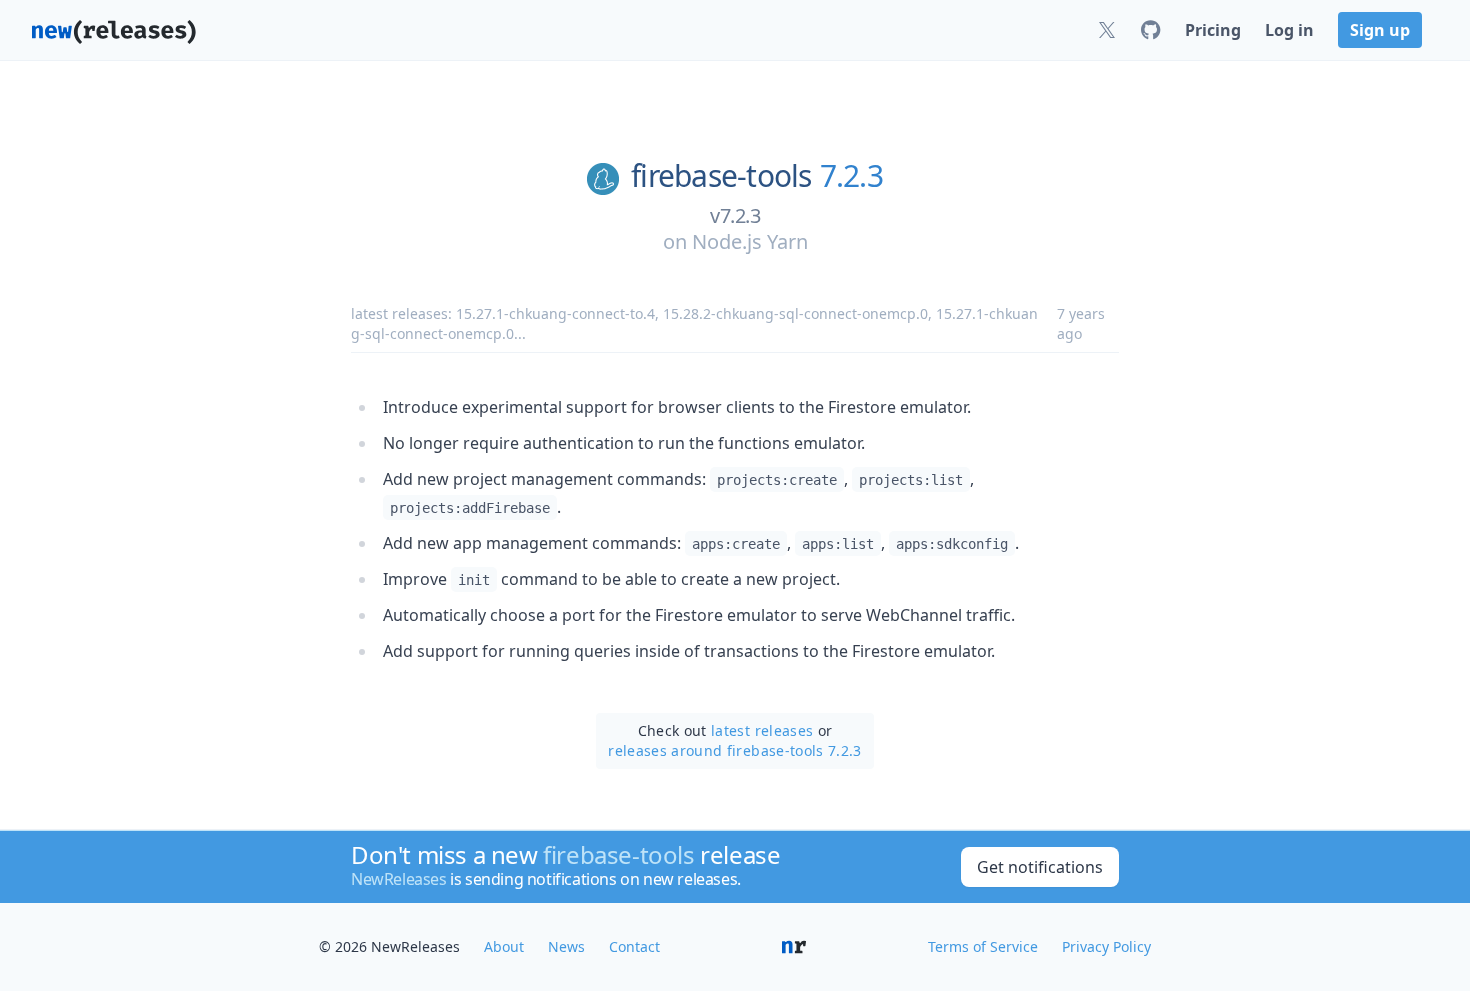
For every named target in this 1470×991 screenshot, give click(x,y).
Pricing (1213, 30)
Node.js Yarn (750, 241)
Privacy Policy (1106, 946)
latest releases (762, 730)
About (504, 946)
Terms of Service (983, 946)
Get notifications (1040, 867)
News (566, 946)
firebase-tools (721, 176)
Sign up (1380, 30)
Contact (634, 946)
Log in (1289, 30)
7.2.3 (851, 176)
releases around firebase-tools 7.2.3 (735, 750)
